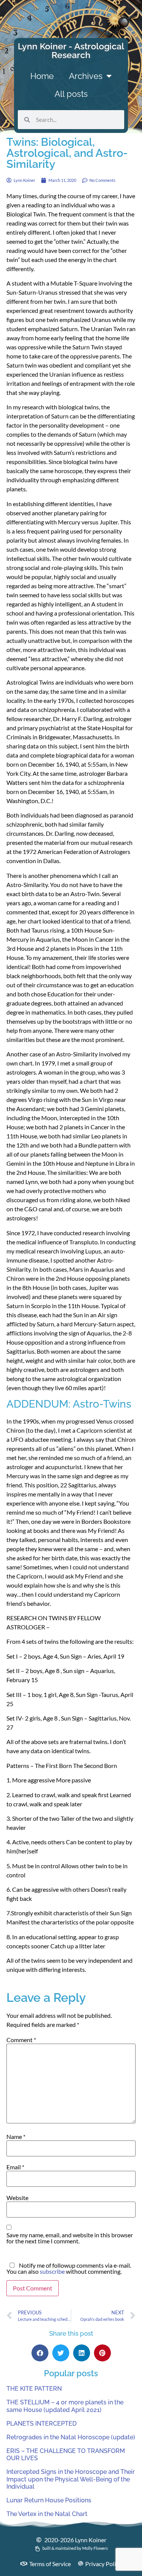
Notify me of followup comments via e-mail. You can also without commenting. (69, 2268)
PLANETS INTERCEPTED (41, 2424)
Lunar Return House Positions (49, 2500)
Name (16, 2137)
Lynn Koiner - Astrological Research (71, 51)
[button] (40, 2353)
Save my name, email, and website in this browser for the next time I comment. (70, 2238)
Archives (86, 76)
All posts (71, 94)
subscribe (52, 2271)
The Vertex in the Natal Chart (47, 2514)
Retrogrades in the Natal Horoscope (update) (71, 2437)
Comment (21, 2040)
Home (42, 76)
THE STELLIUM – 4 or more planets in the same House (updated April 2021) (65, 2406)
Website (17, 2198)
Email (15, 2167)
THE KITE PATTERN (34, 2389)
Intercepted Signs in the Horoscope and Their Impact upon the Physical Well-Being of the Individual (71, 2479)
